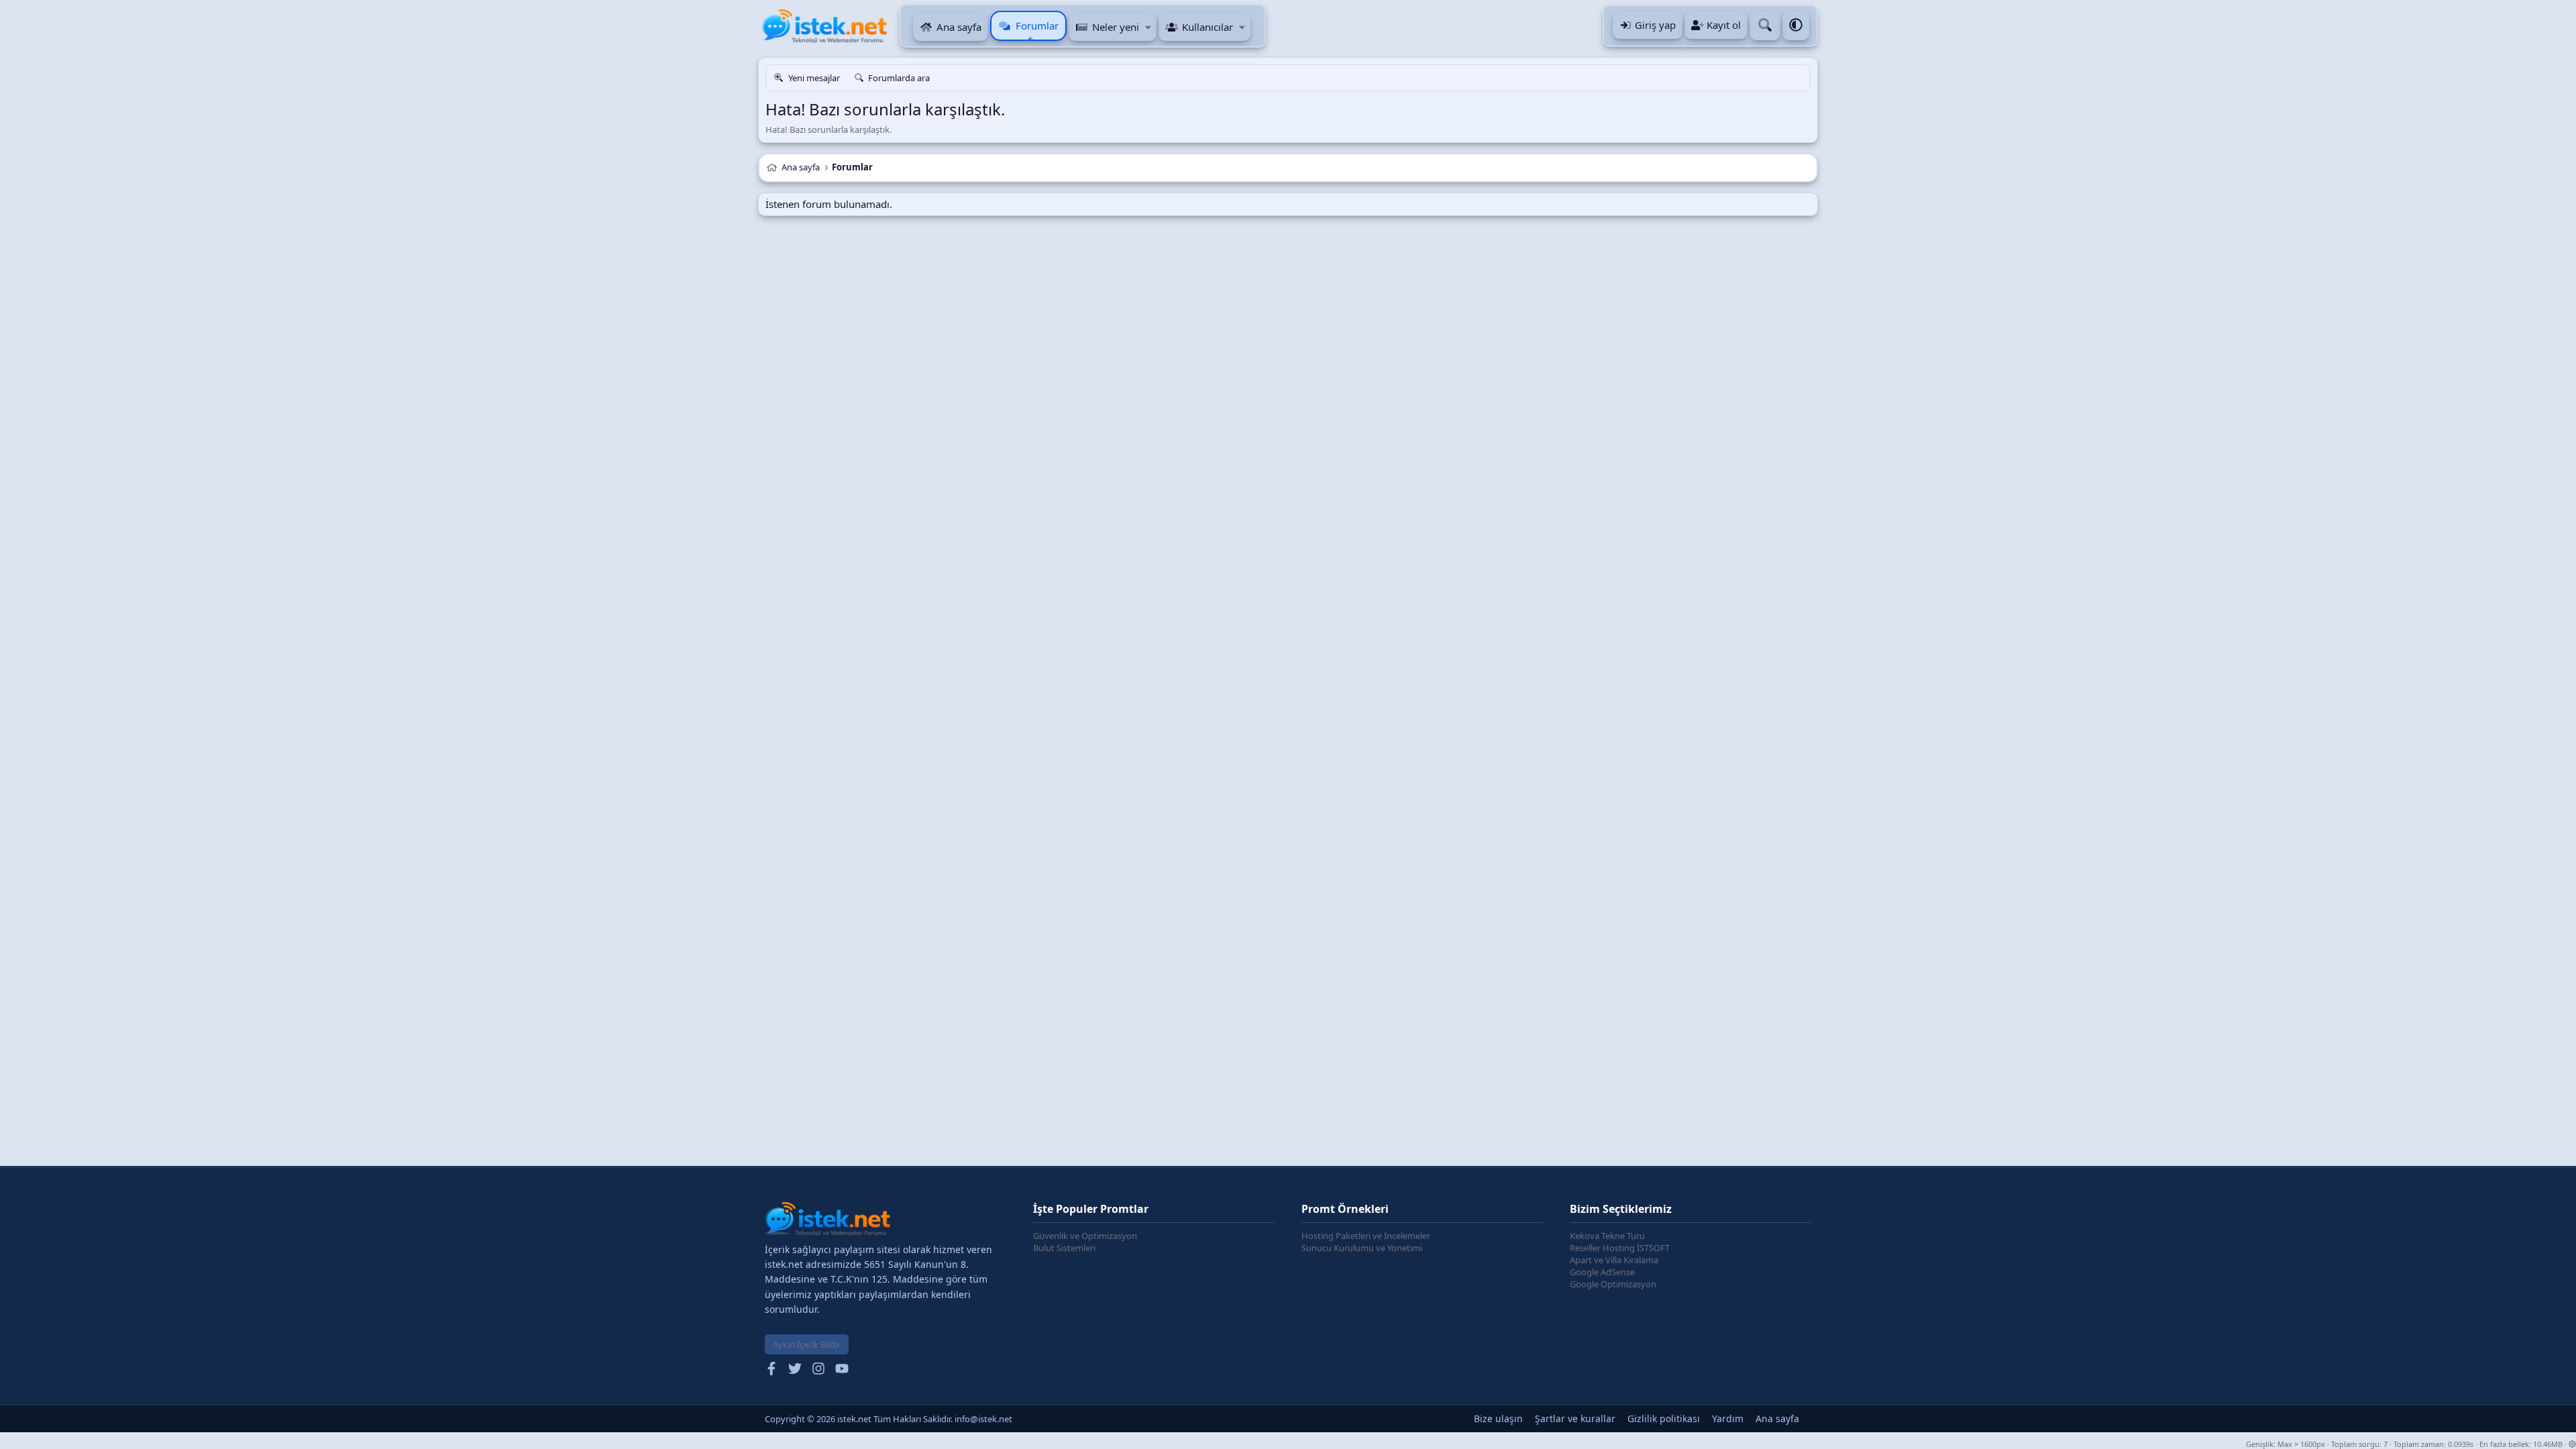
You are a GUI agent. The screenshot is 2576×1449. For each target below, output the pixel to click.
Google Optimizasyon (1613, 1284)
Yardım (1728, 1418)
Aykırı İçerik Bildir (807, 1344)
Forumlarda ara (899, 78)
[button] (1148, 27)
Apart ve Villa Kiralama (1614, 1260)
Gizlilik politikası (1664, 1418)
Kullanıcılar (1207, 27)
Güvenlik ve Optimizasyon (1085, 1236)
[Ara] (1765, 26)
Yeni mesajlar (814, 78)
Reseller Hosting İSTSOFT (1620, 1248)
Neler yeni (1116, 27)
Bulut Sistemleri (1064, 1248)
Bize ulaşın (1498, 1418)
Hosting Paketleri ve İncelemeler (1366, 1236)
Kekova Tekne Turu (1607, 1236)
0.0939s (2461, 1444)
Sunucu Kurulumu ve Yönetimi (1362, 1248)
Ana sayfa (959, 27)
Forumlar (1037, 25)
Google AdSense (1602, 1272)
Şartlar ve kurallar (1575, 1418)
